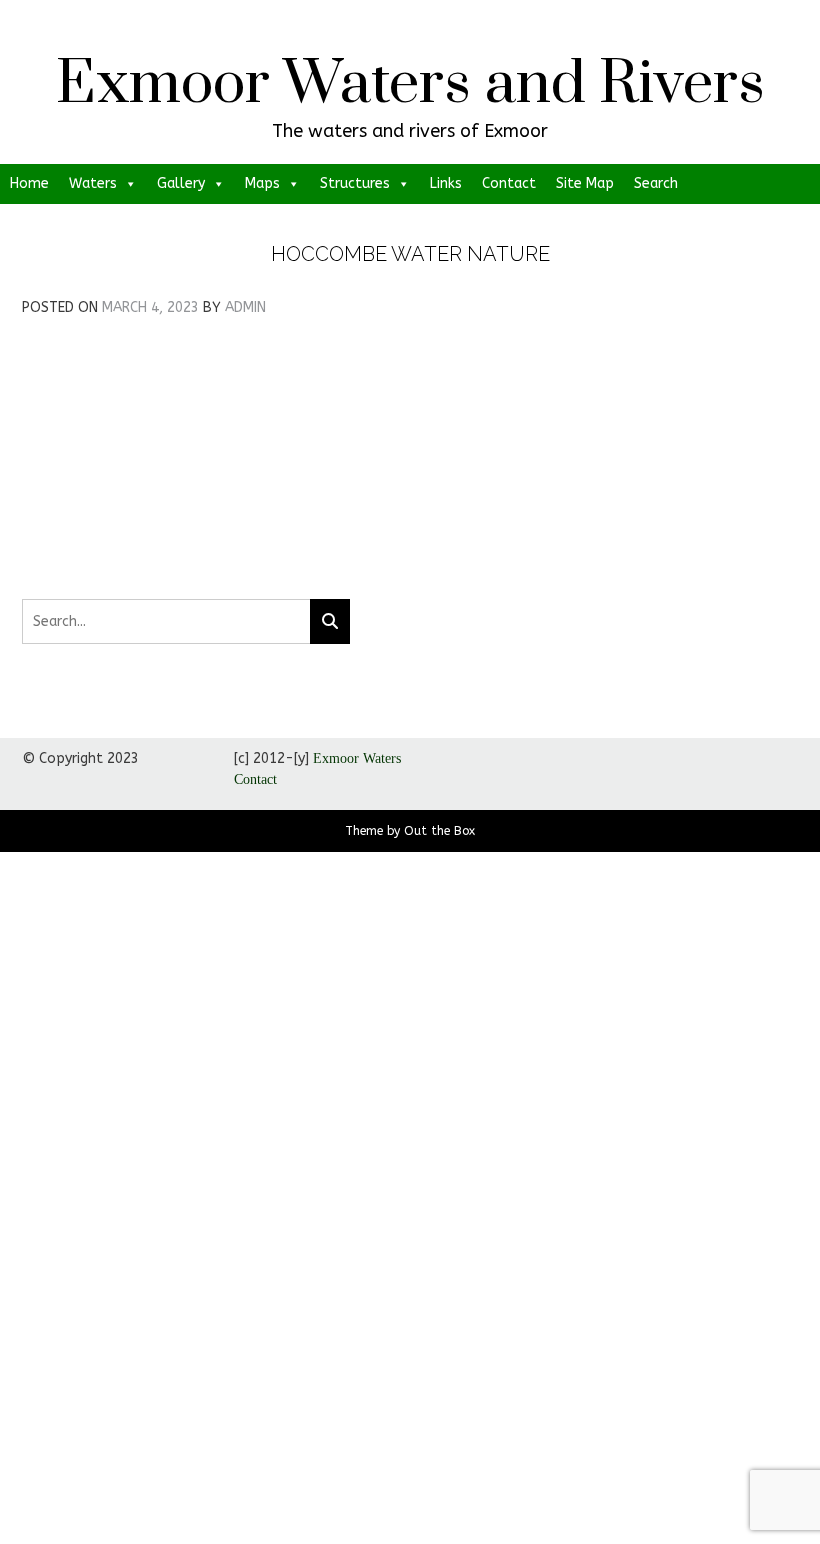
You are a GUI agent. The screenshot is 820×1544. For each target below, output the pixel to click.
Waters (93, 183)
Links (446, 183)
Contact (509, 183)
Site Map (585, 183)
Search (656, 183)
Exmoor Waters (357, 758)
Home (29, 183)
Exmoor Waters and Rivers (410, 85)
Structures (355, 183)
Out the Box (439, 831)
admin (245, 307)
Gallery (181, 183)
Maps (262, 183)
